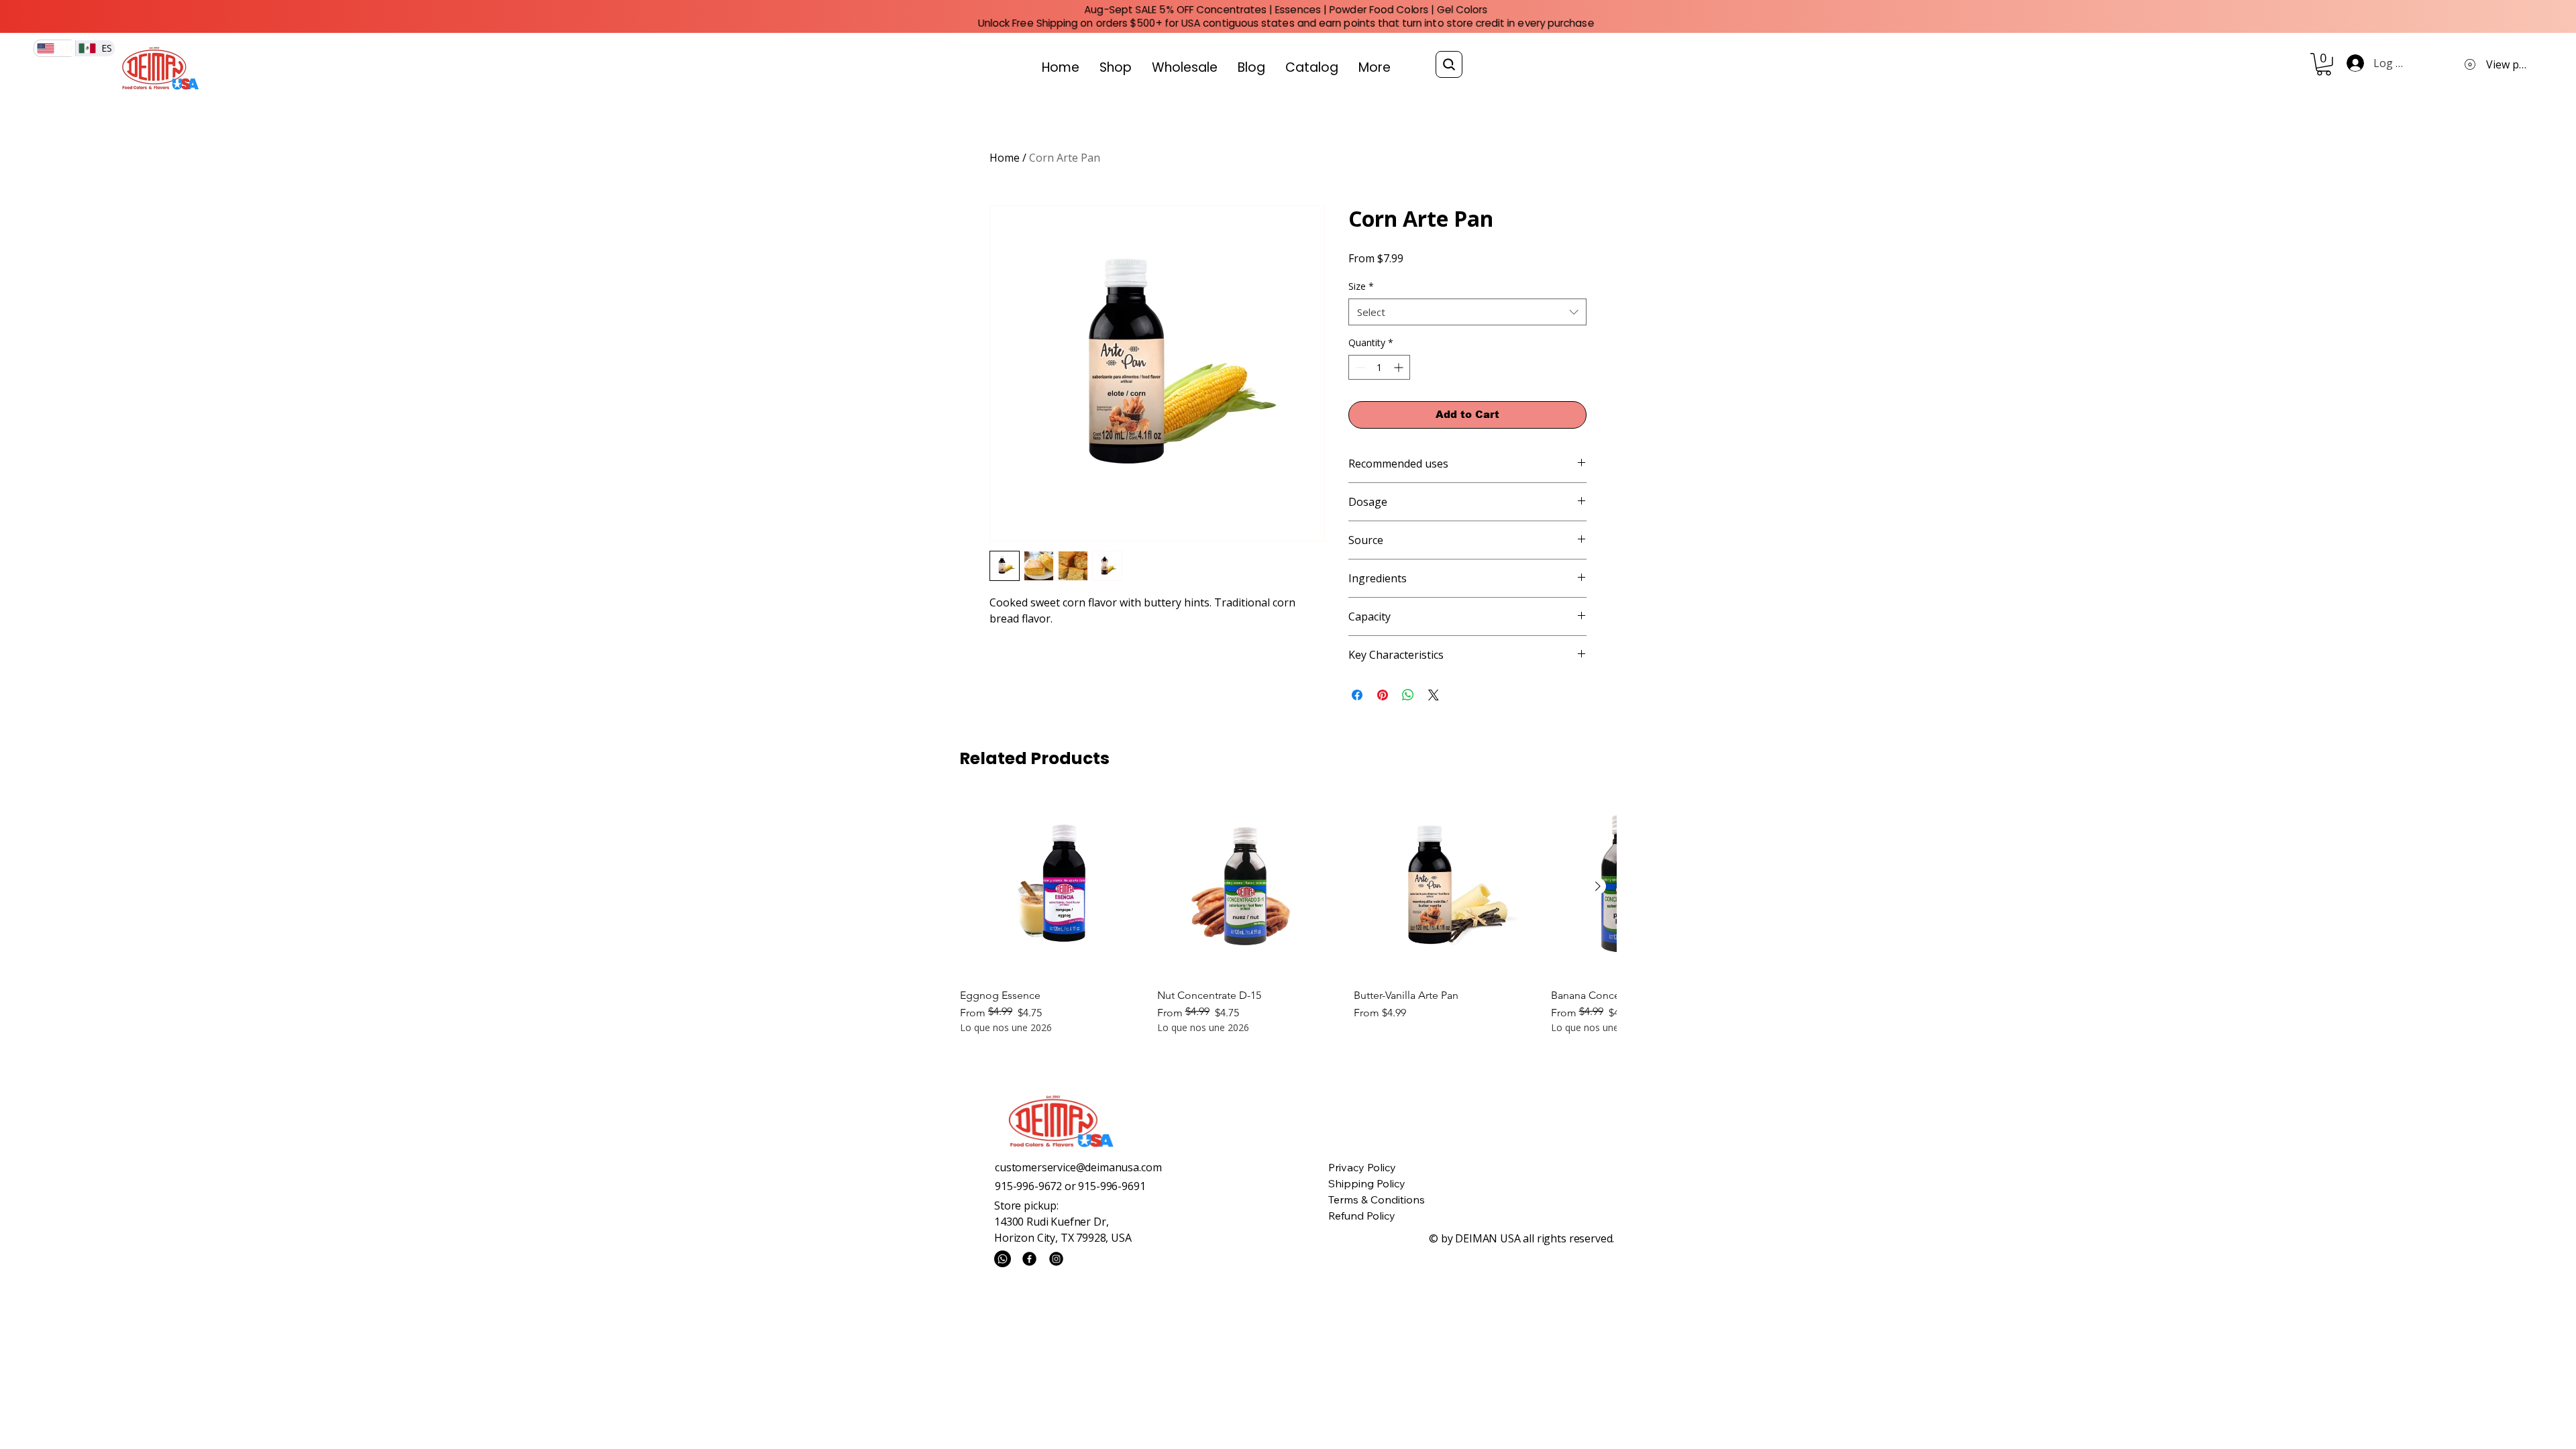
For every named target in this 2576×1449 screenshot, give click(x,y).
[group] (1288, 915)
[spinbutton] (1379, 367)
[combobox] (1467, 312)
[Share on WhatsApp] (1408, 695)
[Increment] (1400, 367)
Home (1005, 158)
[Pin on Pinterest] (1383, 695)
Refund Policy (1362, 1216)
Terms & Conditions (1377, 1199)
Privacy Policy (1362, 1167)
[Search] (1449, 64)
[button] (2324, 64)
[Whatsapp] (1003, 1259)
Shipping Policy (1367, 1183)
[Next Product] (1598, 886)
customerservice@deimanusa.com (1078, 1167)
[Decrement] (1359, 367)
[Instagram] (1056, 1259)
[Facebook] (1029, 1259)
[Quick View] (1052, 887)
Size (1361, 286)
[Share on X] (1434, 695)
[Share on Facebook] (1357, 695)
